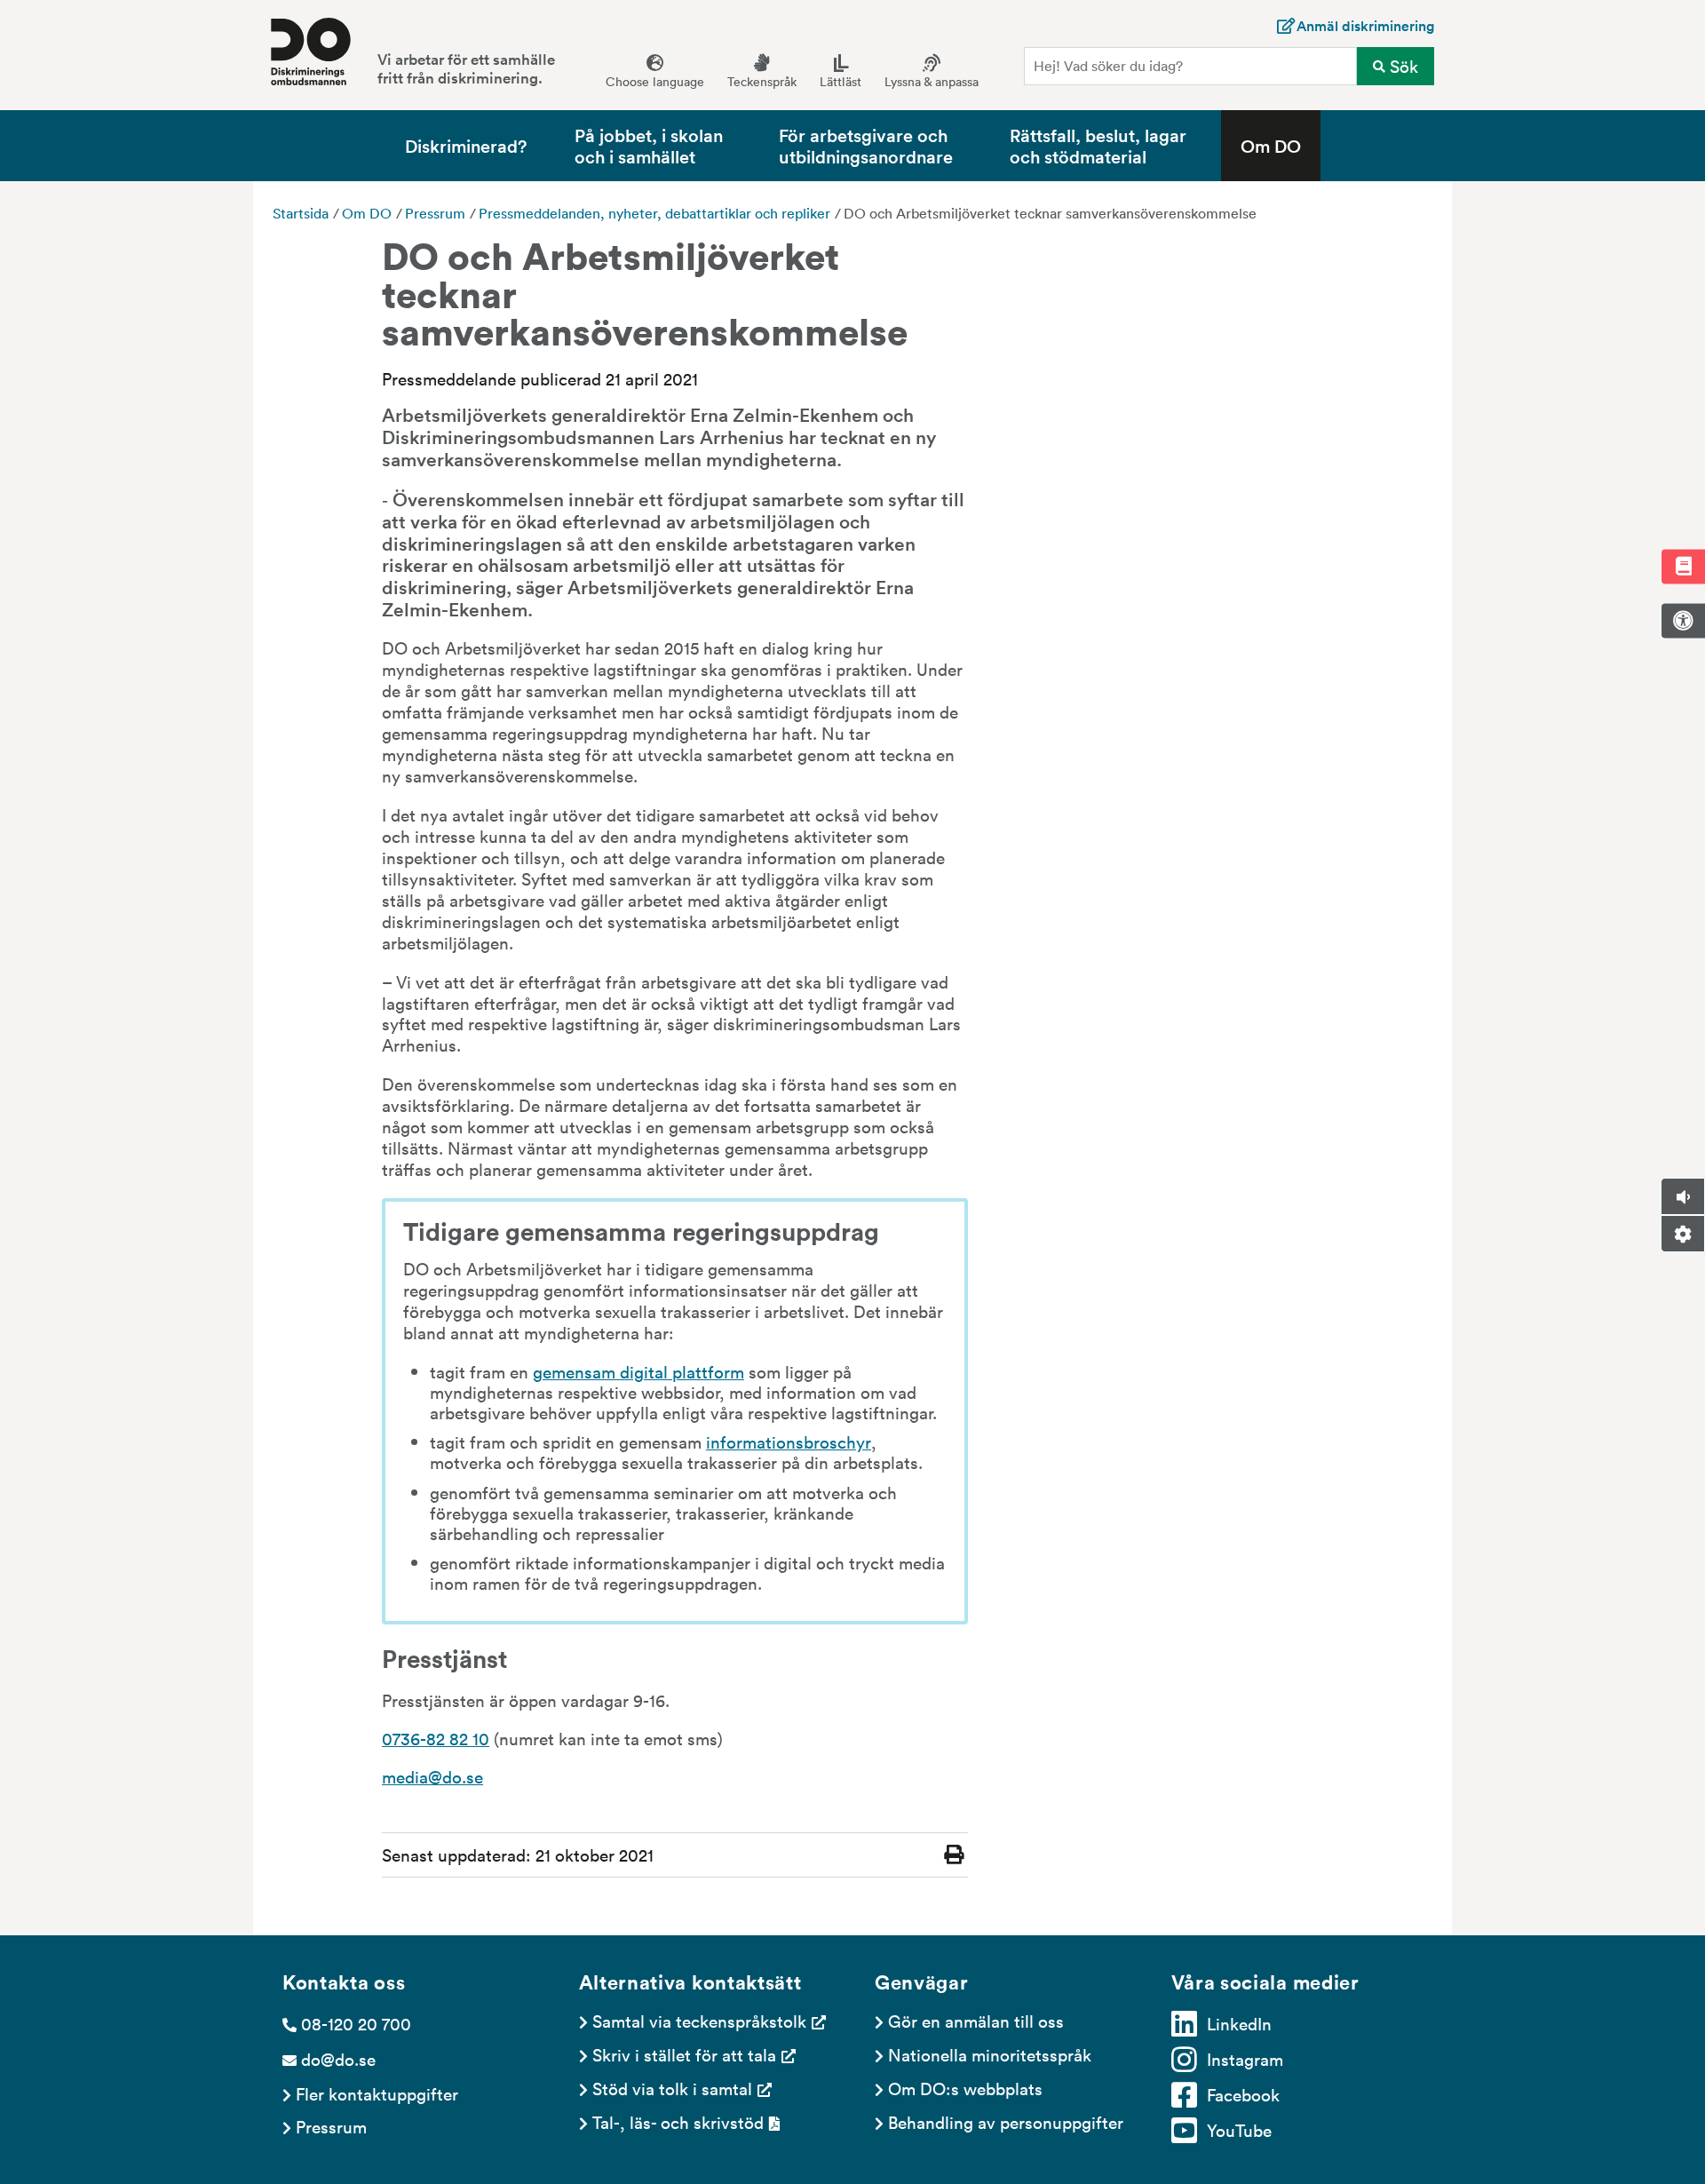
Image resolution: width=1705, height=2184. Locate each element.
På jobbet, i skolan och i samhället (649, 145)
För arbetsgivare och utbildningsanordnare (866, 145)
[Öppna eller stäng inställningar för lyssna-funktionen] (1683, 1234)
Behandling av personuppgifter (1006, 2122)
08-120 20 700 (356, 2023)
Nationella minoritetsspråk (990, 2054)
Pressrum (435, 213)
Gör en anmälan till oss (976, 2021)
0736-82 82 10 (436, 1738)
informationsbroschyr (789, 1441)
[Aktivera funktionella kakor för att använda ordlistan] (1683, 566)
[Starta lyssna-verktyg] (1683, 1196)
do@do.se (338, 2059)
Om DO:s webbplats (965, 2088)
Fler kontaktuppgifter (377, 2093)
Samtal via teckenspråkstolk (699, 2021)
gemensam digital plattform (638, 1371)
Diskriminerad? (466, 145)
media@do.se (432, 1776)
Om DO (1271, 145)
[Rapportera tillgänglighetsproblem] (1683, 621)
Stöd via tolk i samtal (672, 2088)
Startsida (301, 213)
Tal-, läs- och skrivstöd (678, 2122)
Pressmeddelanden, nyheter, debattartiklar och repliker (654, 213)
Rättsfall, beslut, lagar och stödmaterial (1098, 145)
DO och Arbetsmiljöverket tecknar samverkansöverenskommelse (1050, 213)
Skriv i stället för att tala (684, 2054)
